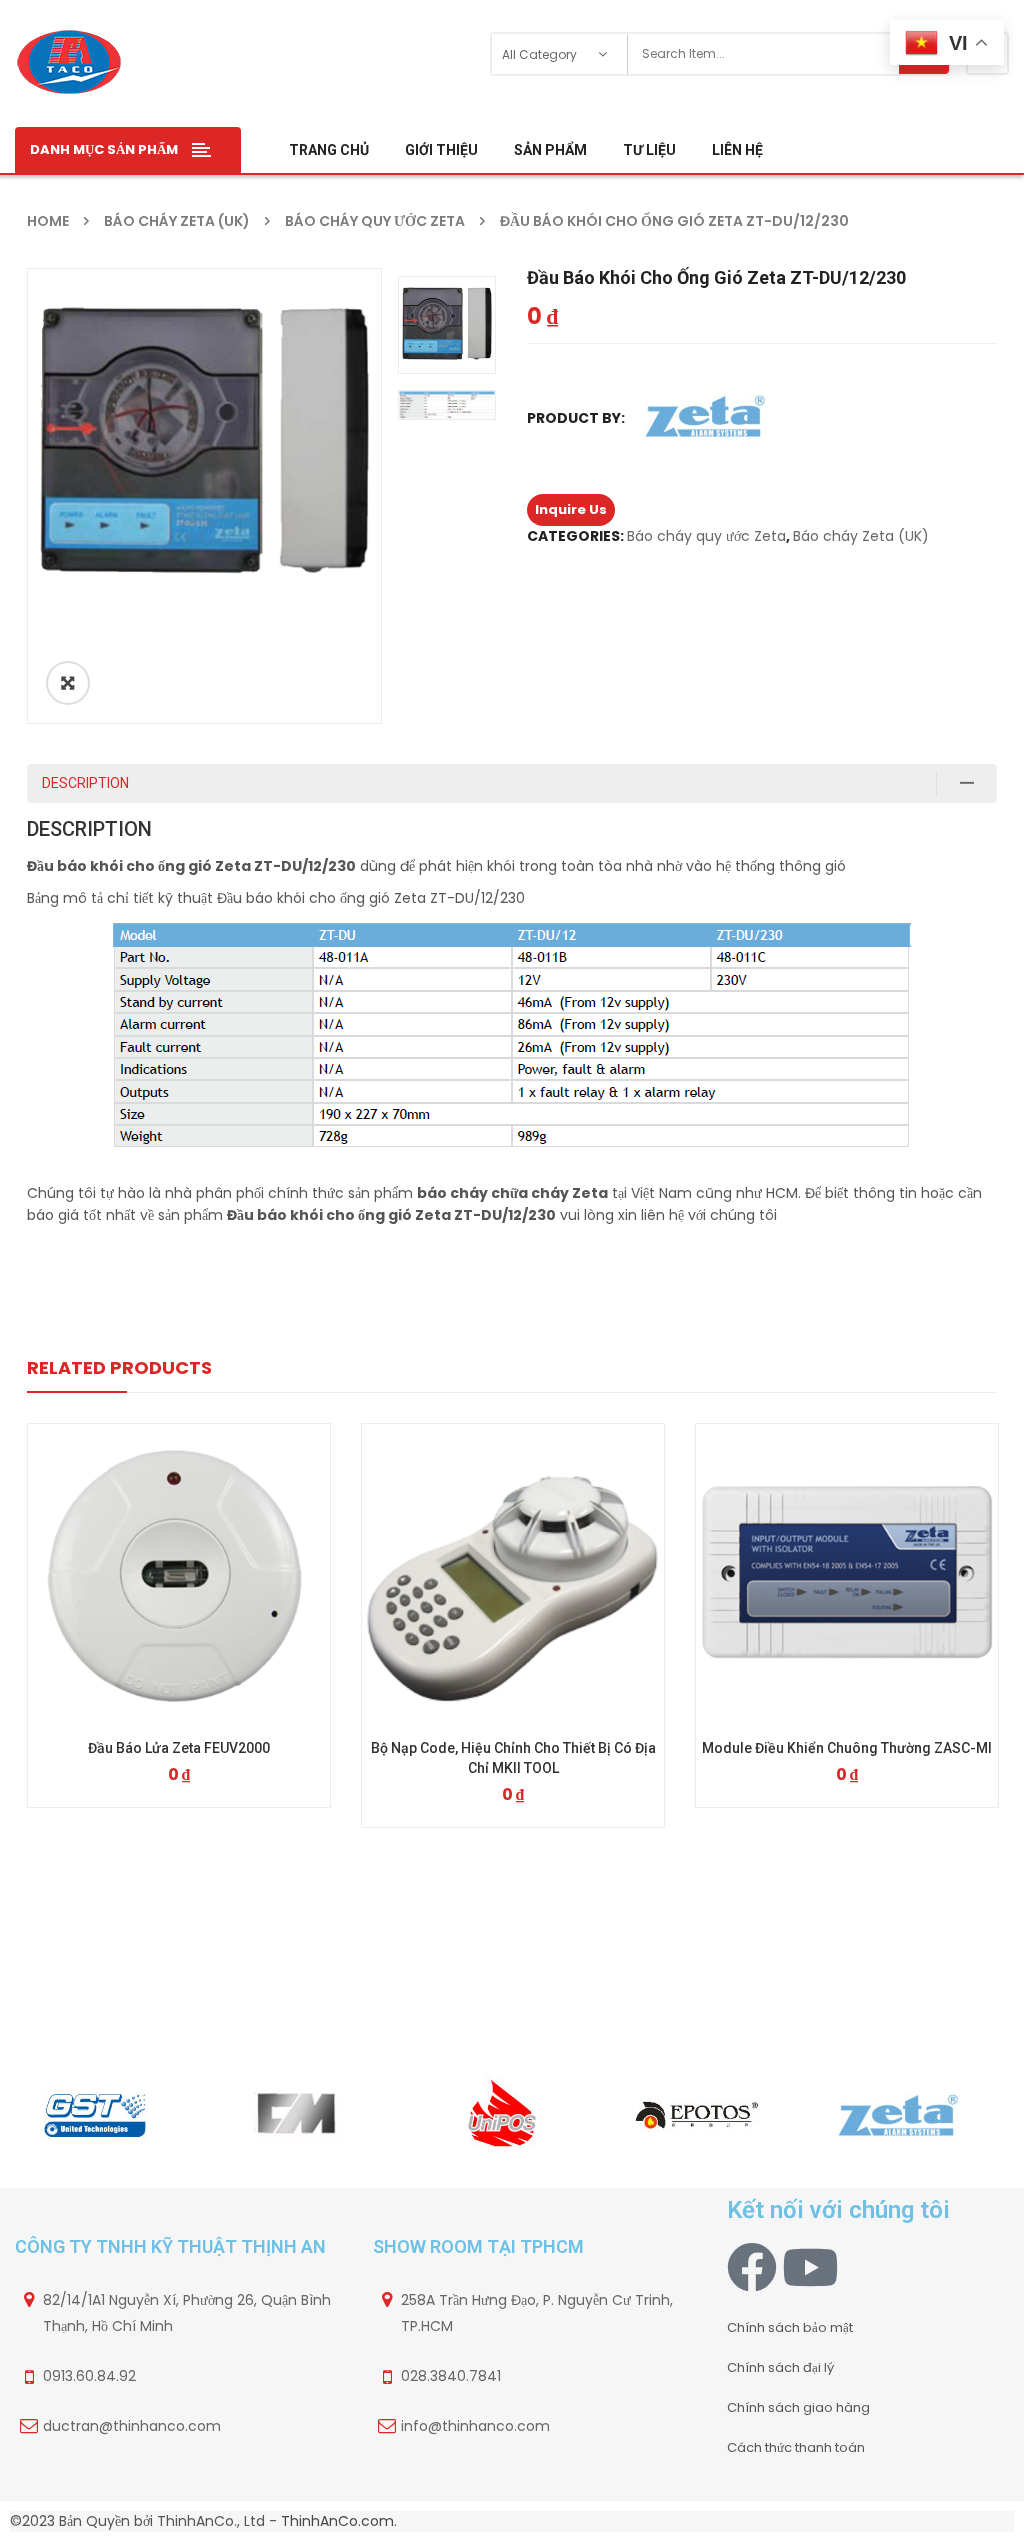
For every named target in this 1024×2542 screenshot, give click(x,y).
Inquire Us (571, 509)
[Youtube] (810, 2267)
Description (85, 783)
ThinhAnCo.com (337, 2521)
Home (48, 221)
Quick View (179, 1538)
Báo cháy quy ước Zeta (375, 221)
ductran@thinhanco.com (132, 2426)
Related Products (119, 1367)
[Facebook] (752, 2267)
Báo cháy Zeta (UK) (177, 221)
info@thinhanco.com (475, 2426)
